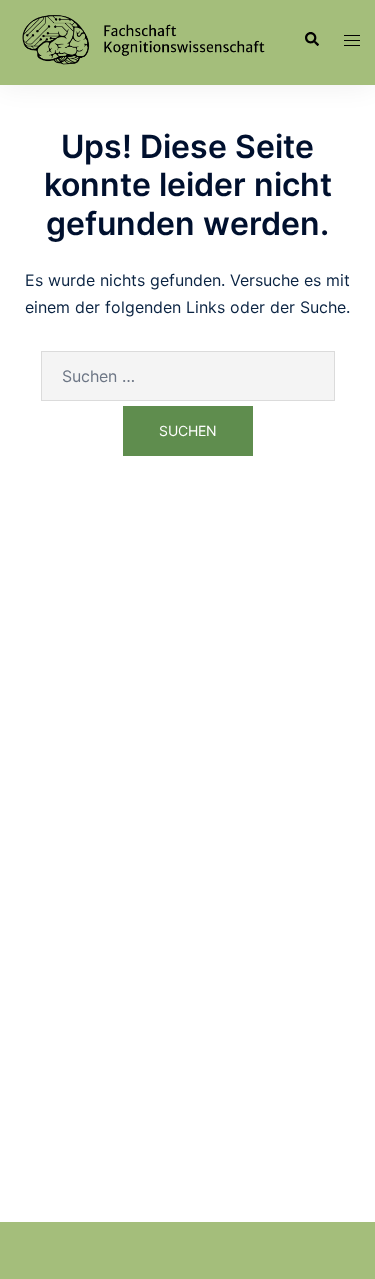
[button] (311, 40)
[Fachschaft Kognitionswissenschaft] (142, 38)
